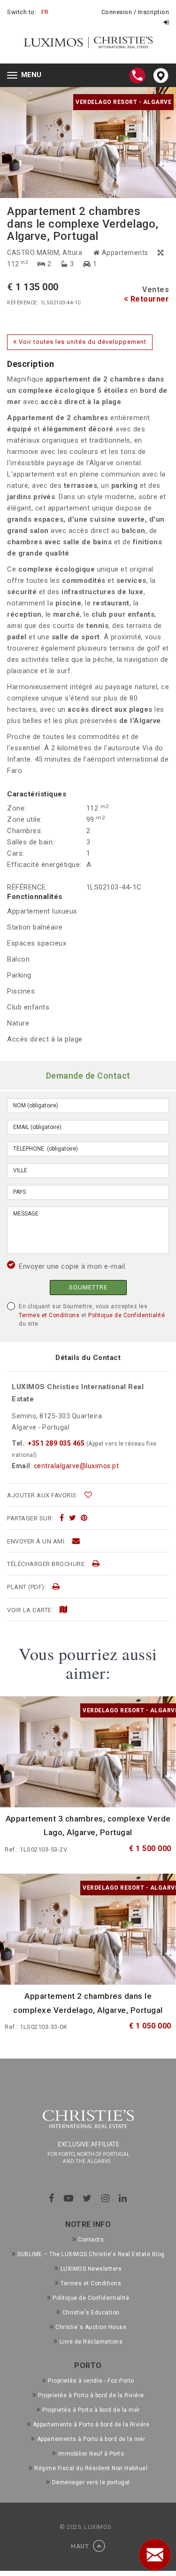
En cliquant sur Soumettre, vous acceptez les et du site (92, 1315)
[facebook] (62, 1518)
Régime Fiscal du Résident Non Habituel (91, 2468)
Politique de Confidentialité (126, 1315)
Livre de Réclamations (91, 2342)
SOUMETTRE (88, 1287)
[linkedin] (123, 2198)
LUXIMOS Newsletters (91, 2269)
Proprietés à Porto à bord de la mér (91, 2410)
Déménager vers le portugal (91, 2482)
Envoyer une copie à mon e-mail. (73, 1266)
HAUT (81, 2546)
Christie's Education (91, 2313)
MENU (27, 76)
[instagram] (106, 2198)
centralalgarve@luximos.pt (77, 1466)
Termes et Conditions (49, 1315)
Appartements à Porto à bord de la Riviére (91, 2425)
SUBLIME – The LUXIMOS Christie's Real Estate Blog (91, 2254)
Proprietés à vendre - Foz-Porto (91, 2381)
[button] (44, 143)
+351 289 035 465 (56, 1443)
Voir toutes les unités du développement (82, 342)
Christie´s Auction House (91, 2327)
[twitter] (73, 1518)
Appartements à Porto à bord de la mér (91, 2439)
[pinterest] (84, 1518)
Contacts (91, 2240)
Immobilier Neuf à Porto (91, 2454)
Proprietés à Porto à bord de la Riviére (91, 2395)
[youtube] (69, 2198)
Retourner (149, 299)
